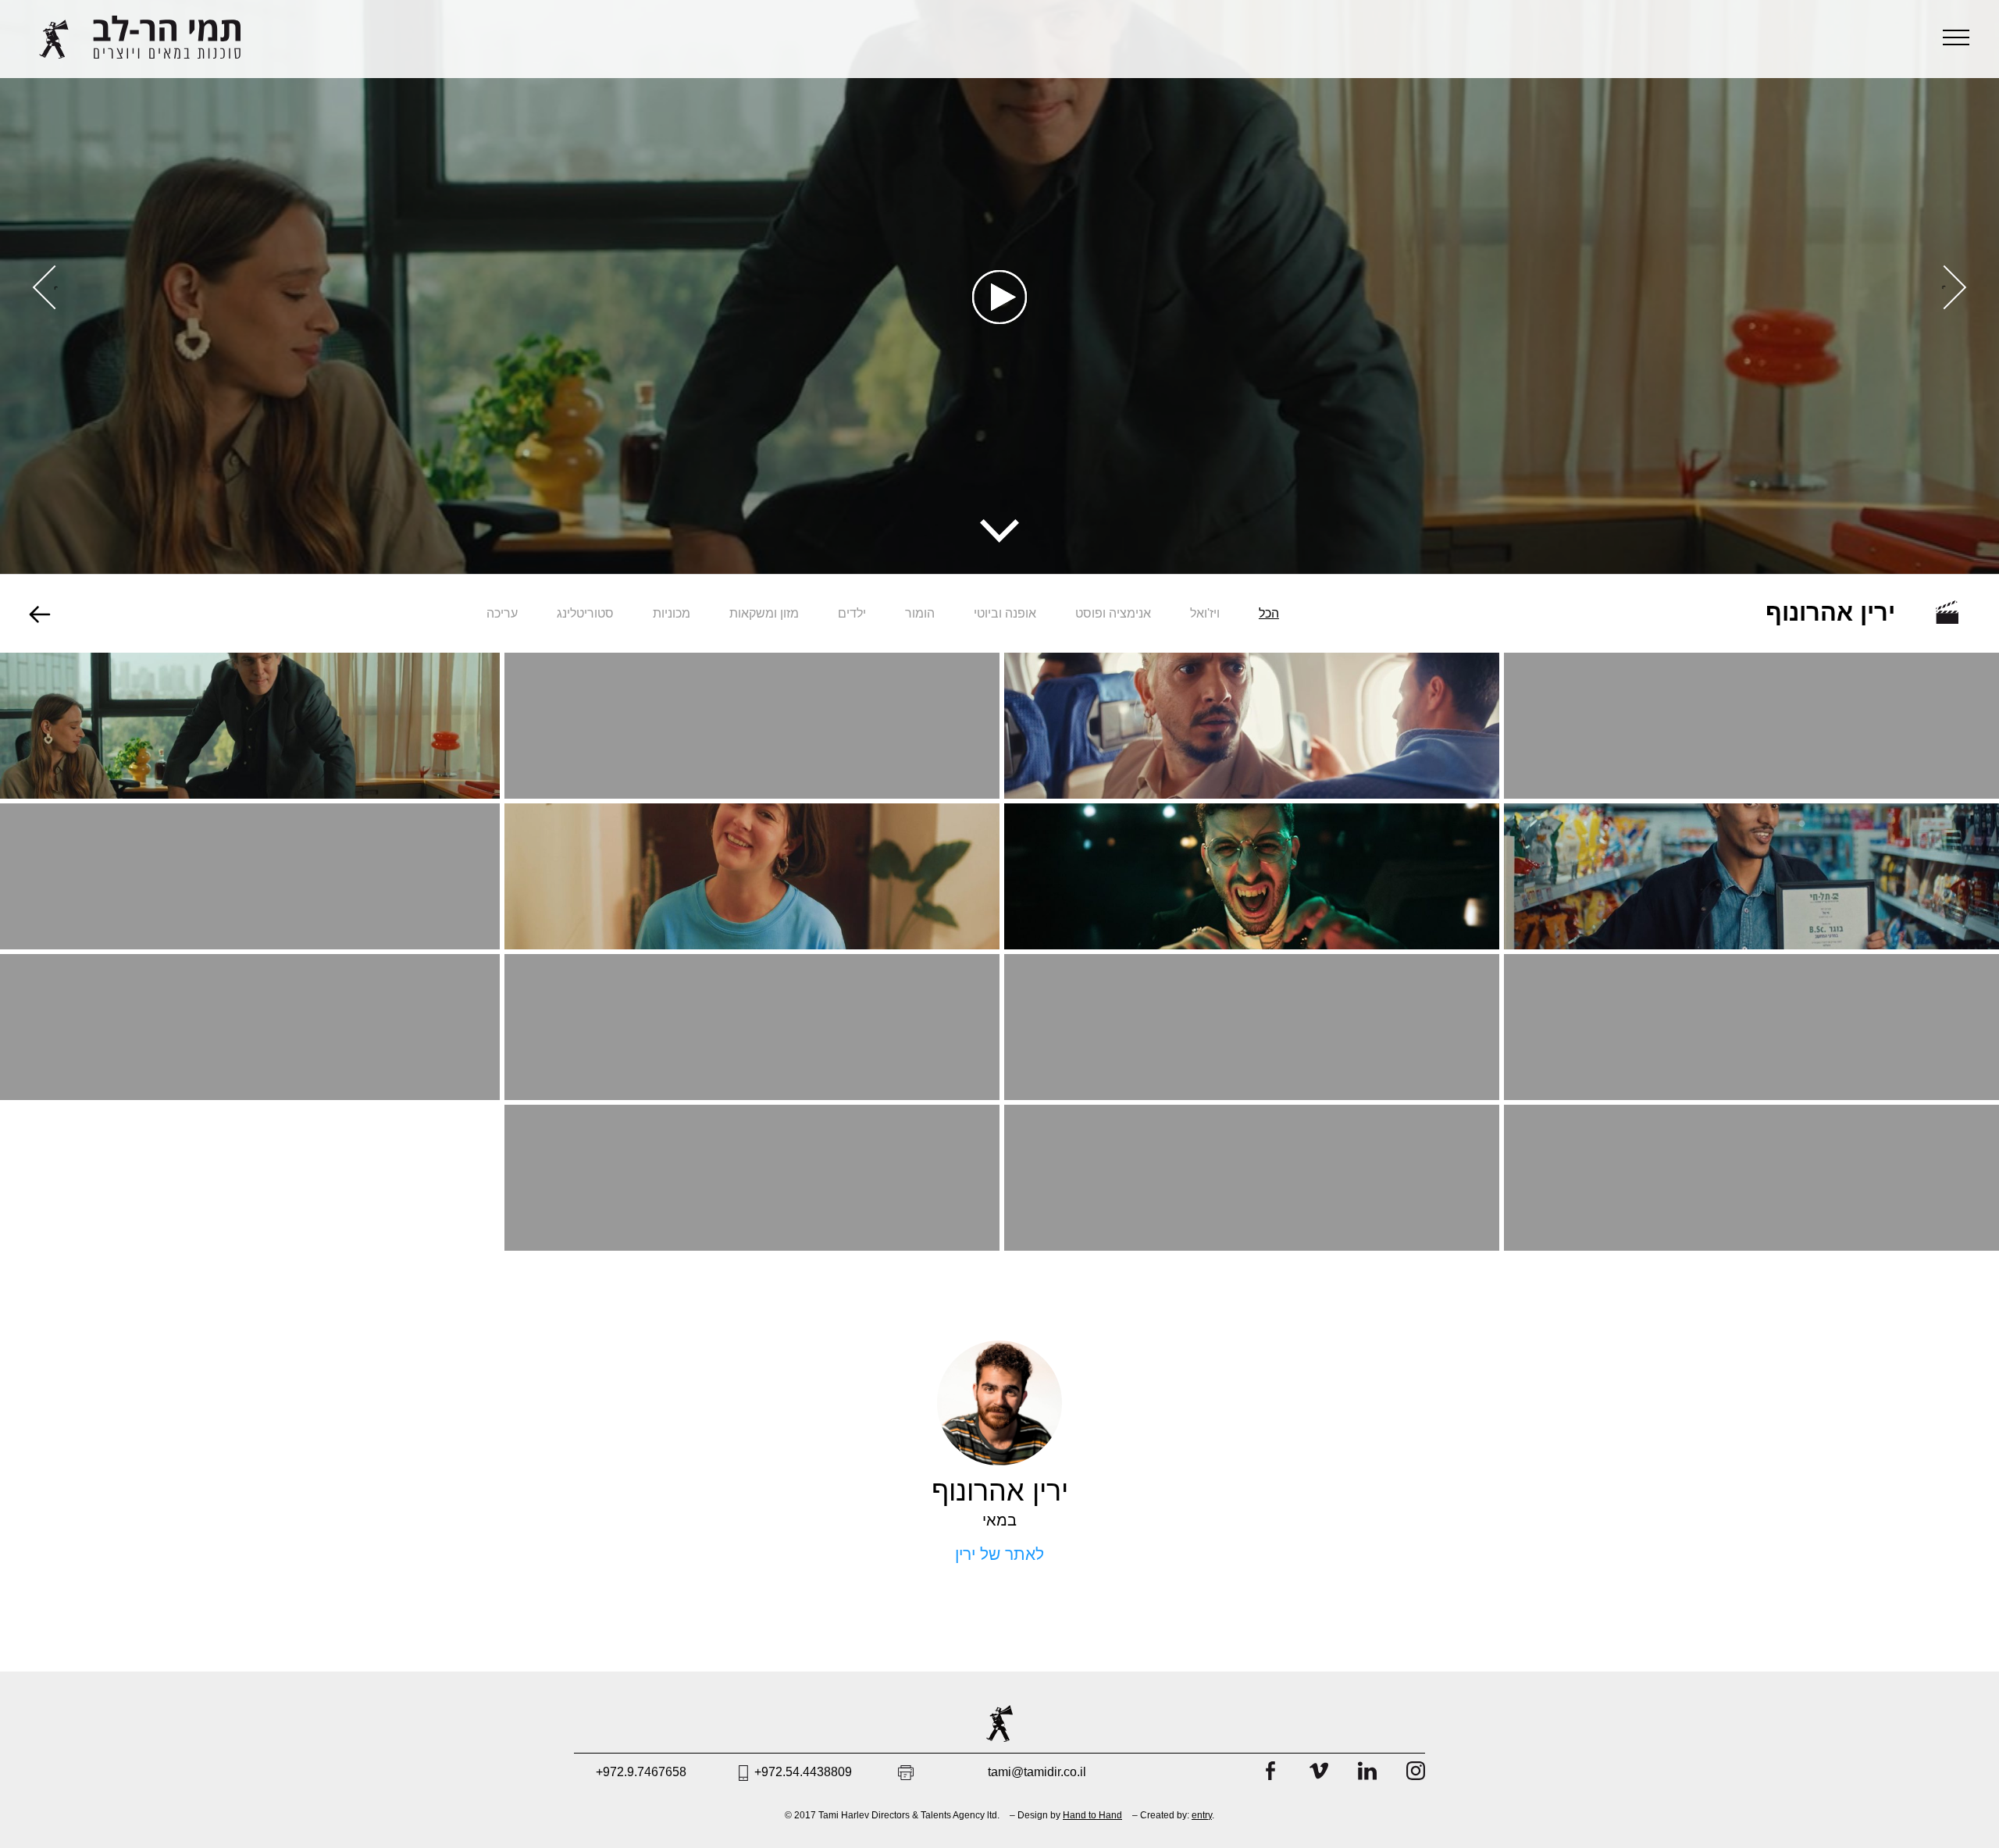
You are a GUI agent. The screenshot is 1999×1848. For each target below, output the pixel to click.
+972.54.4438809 (803, 1772)
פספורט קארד (1752, 710)
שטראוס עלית (1252, 875)
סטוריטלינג (585, 614)
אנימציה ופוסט (1113, 614)
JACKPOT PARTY (752, 1162)
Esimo (1252, 710)
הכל (1269, 614)
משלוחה (250, 1026)
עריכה (502, 614)
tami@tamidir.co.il (1037, 1772)
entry (1202, 1815)
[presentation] (1945, 287)
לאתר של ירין (999, 1554)
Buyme (752, 710)
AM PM (250, 875)
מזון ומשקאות (764, 614)
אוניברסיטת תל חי (1751, 861)
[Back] (40, 616)
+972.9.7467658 (641, 1772)
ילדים (852, 614)
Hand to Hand (1092, 1815)
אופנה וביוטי (1005, 614)
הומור (920, 614)
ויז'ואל (1205, 614)
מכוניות (672, 614)
